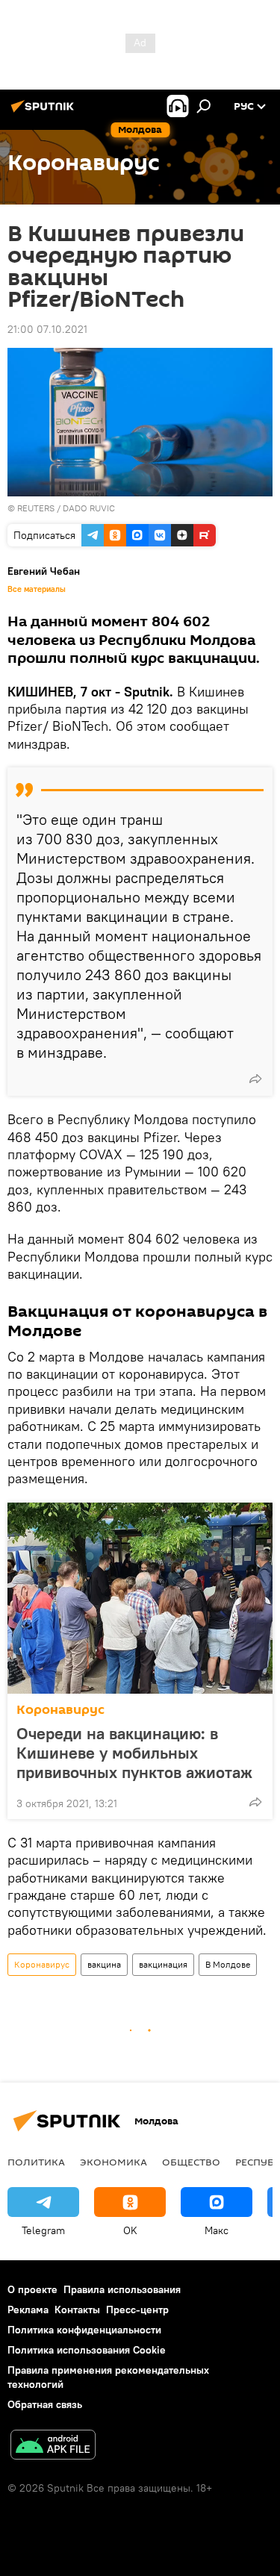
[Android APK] (53, 2446)
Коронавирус (60, 1710)
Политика (36, 2162)
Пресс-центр (137, 2310)
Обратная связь (45, 2404)
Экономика (113, 2162)
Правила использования (122, 2289)
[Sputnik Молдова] (45, 112)
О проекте (32, 2289)
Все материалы (37, 589)
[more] (255, 1079)
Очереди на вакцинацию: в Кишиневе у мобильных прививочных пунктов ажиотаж (134, 1753)
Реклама (28, 2310)
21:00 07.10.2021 (47, 329)
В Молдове (228, 1964)
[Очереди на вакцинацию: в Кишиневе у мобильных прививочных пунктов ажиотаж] (140, 1598)
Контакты (77, 2310)
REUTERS (36, 508)
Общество (191, 2162)
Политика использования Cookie (87, 2350)
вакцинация (163, 1964)
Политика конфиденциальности (84, 2330)
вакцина (104, 1964)
